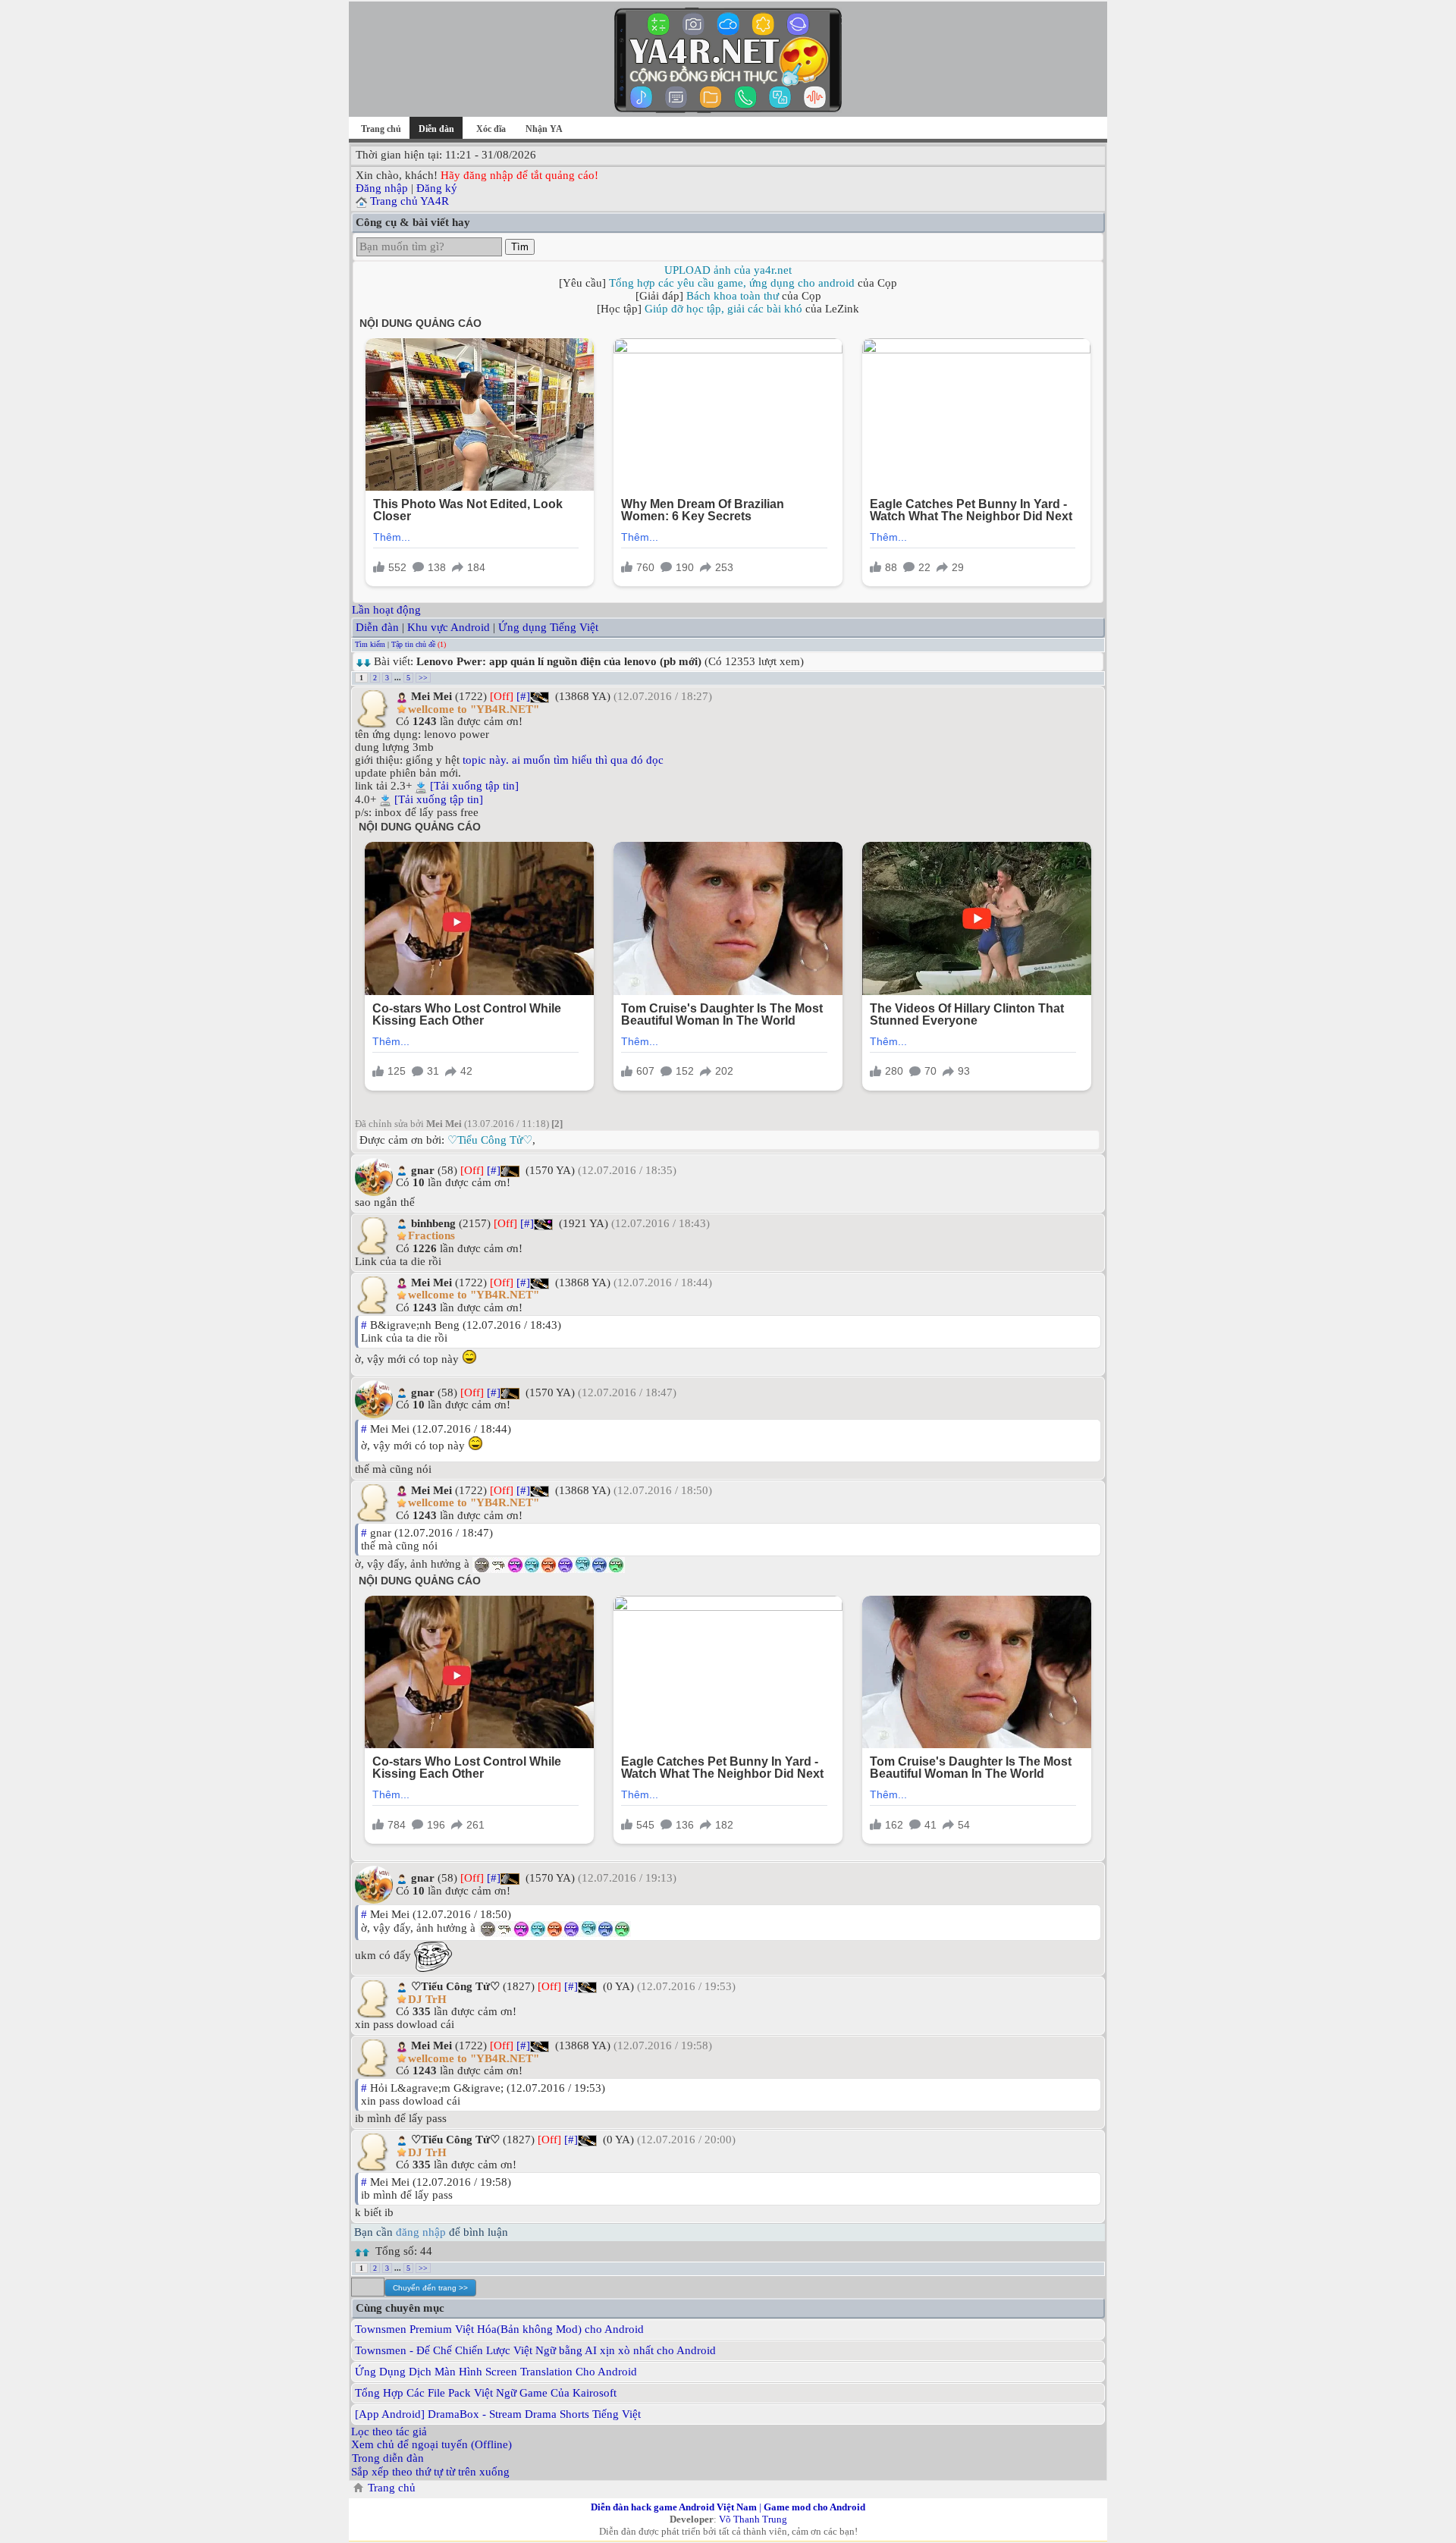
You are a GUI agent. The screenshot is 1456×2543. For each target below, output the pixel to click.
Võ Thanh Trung (753, 2519)
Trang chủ (381, 129)
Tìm (520, 247)
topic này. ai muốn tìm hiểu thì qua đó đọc (563, 760)
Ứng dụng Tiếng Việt (548, 627)
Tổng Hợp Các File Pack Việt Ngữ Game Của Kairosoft (486, 2393)
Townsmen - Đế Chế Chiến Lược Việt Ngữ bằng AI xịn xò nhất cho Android (535, 2350)
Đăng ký (437, 188)
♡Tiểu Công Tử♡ (490, 1140)
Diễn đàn (377, 627)
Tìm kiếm (370, 644)
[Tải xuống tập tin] (474, 786)
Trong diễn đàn (388, 2458)
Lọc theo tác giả (389, 2432)
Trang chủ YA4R (409, 201)
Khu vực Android (449, 627)
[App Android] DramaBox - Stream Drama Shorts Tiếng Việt (498, 2414)
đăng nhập (421, 2232)
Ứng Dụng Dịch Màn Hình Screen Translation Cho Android (496, 2372)
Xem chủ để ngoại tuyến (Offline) (431, 2444)
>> (423, 678)
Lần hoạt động (386, 610)
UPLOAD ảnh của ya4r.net (728, 270)
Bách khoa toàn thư (733, 296)
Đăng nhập (382, 188)
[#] (523, 696)
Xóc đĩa (491, 129)
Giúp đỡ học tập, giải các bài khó (723, 309)
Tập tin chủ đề (413, 644)
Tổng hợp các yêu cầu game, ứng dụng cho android (732, 283)
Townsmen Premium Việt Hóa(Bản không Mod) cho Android (499, 2329)
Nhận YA (544, 129)
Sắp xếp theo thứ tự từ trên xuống (430, 2472)
